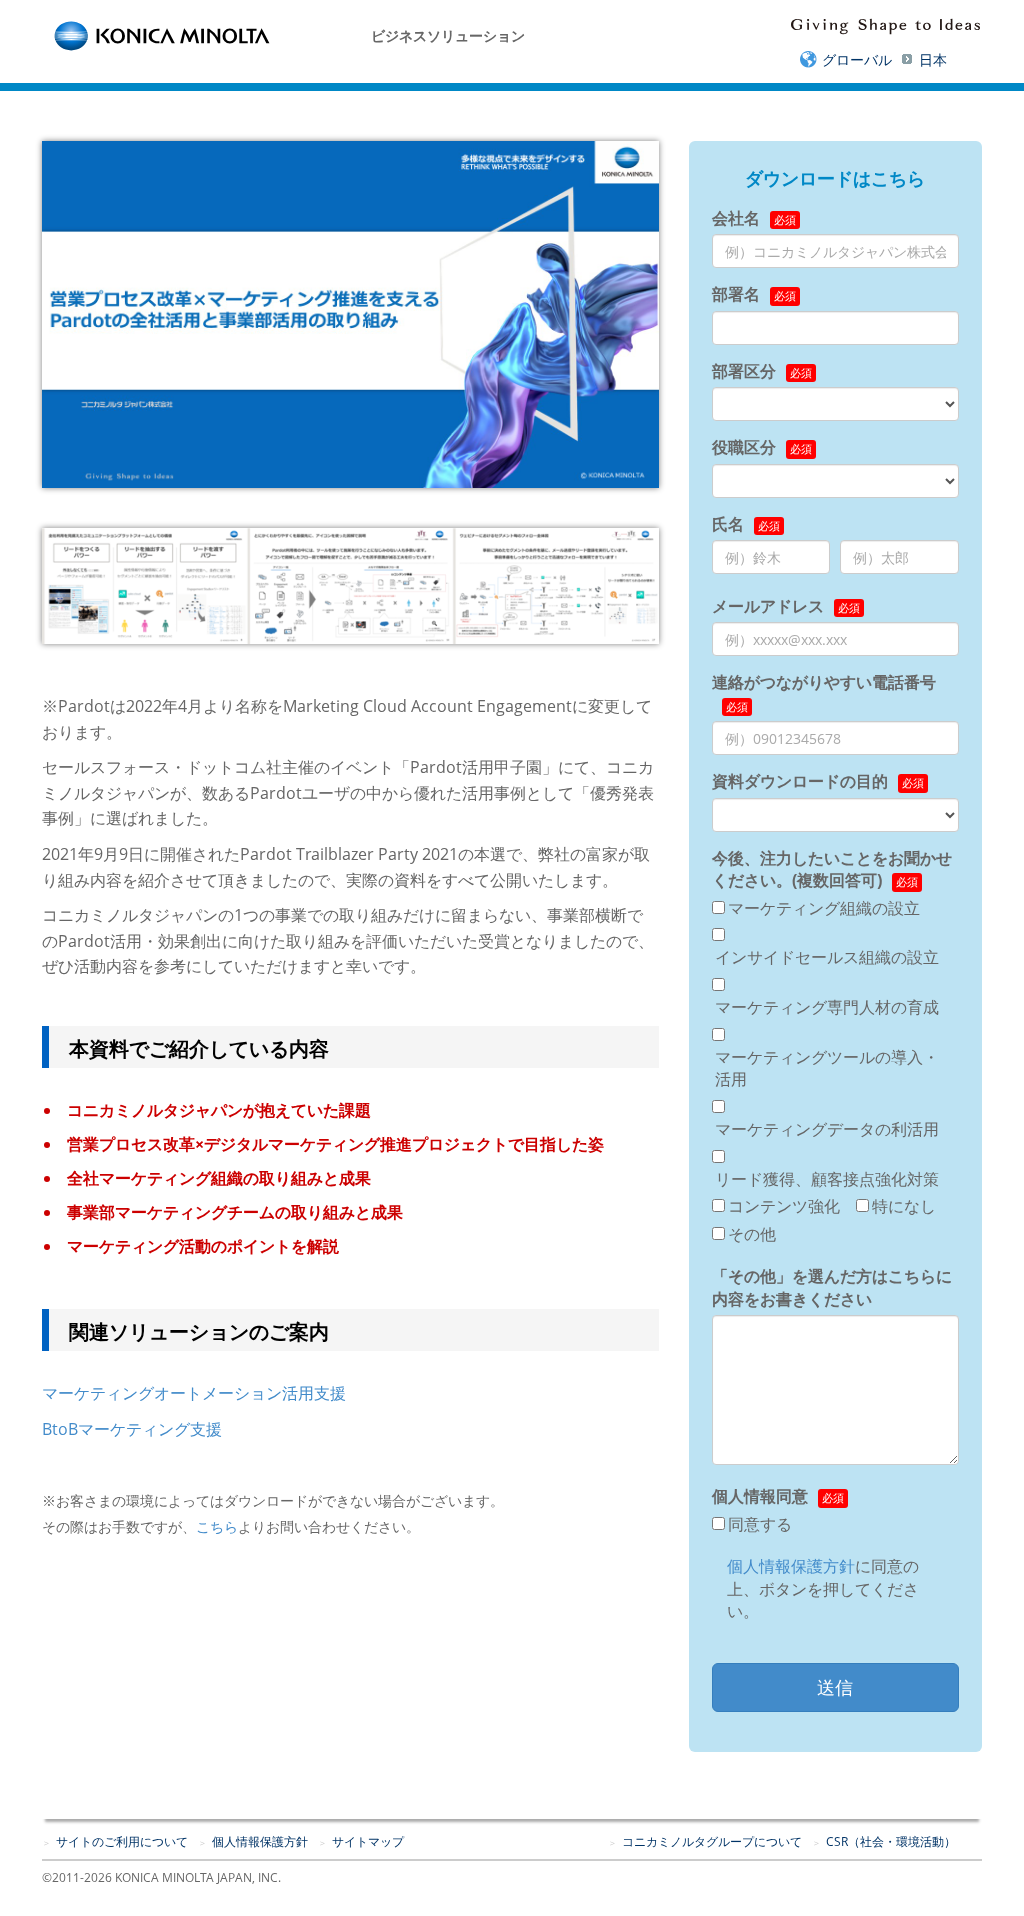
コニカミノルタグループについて (712, 1841)
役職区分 (744, 447)
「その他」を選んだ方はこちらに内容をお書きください (832, 1287)
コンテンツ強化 (784, 1206)
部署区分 (744, 371)
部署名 (736, 294)
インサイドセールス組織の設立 (827, 957)
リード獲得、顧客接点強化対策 (827, 1179)
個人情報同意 (760, 1496)
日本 (933, 59)
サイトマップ (368, 1841)
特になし (904, 1206)
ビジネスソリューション (448, 35)
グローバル (857, 59)
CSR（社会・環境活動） (891, 1841)
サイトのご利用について (122, 1841)
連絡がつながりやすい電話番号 (824, 682)
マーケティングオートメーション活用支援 (194, 1393)
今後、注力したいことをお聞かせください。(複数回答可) (832, 869)
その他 (752, 1234)
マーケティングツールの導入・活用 (827, 1068)
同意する (760, 1524)
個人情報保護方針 (791, 1566)
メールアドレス (768, 606)
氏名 (728, 524)
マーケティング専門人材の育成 (827, 1007)
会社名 (736, 218)
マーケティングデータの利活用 (827, 1129)
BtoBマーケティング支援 (132, 1429)
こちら (217, 1526)
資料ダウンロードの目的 (800, 781)
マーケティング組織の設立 (824, 908)
